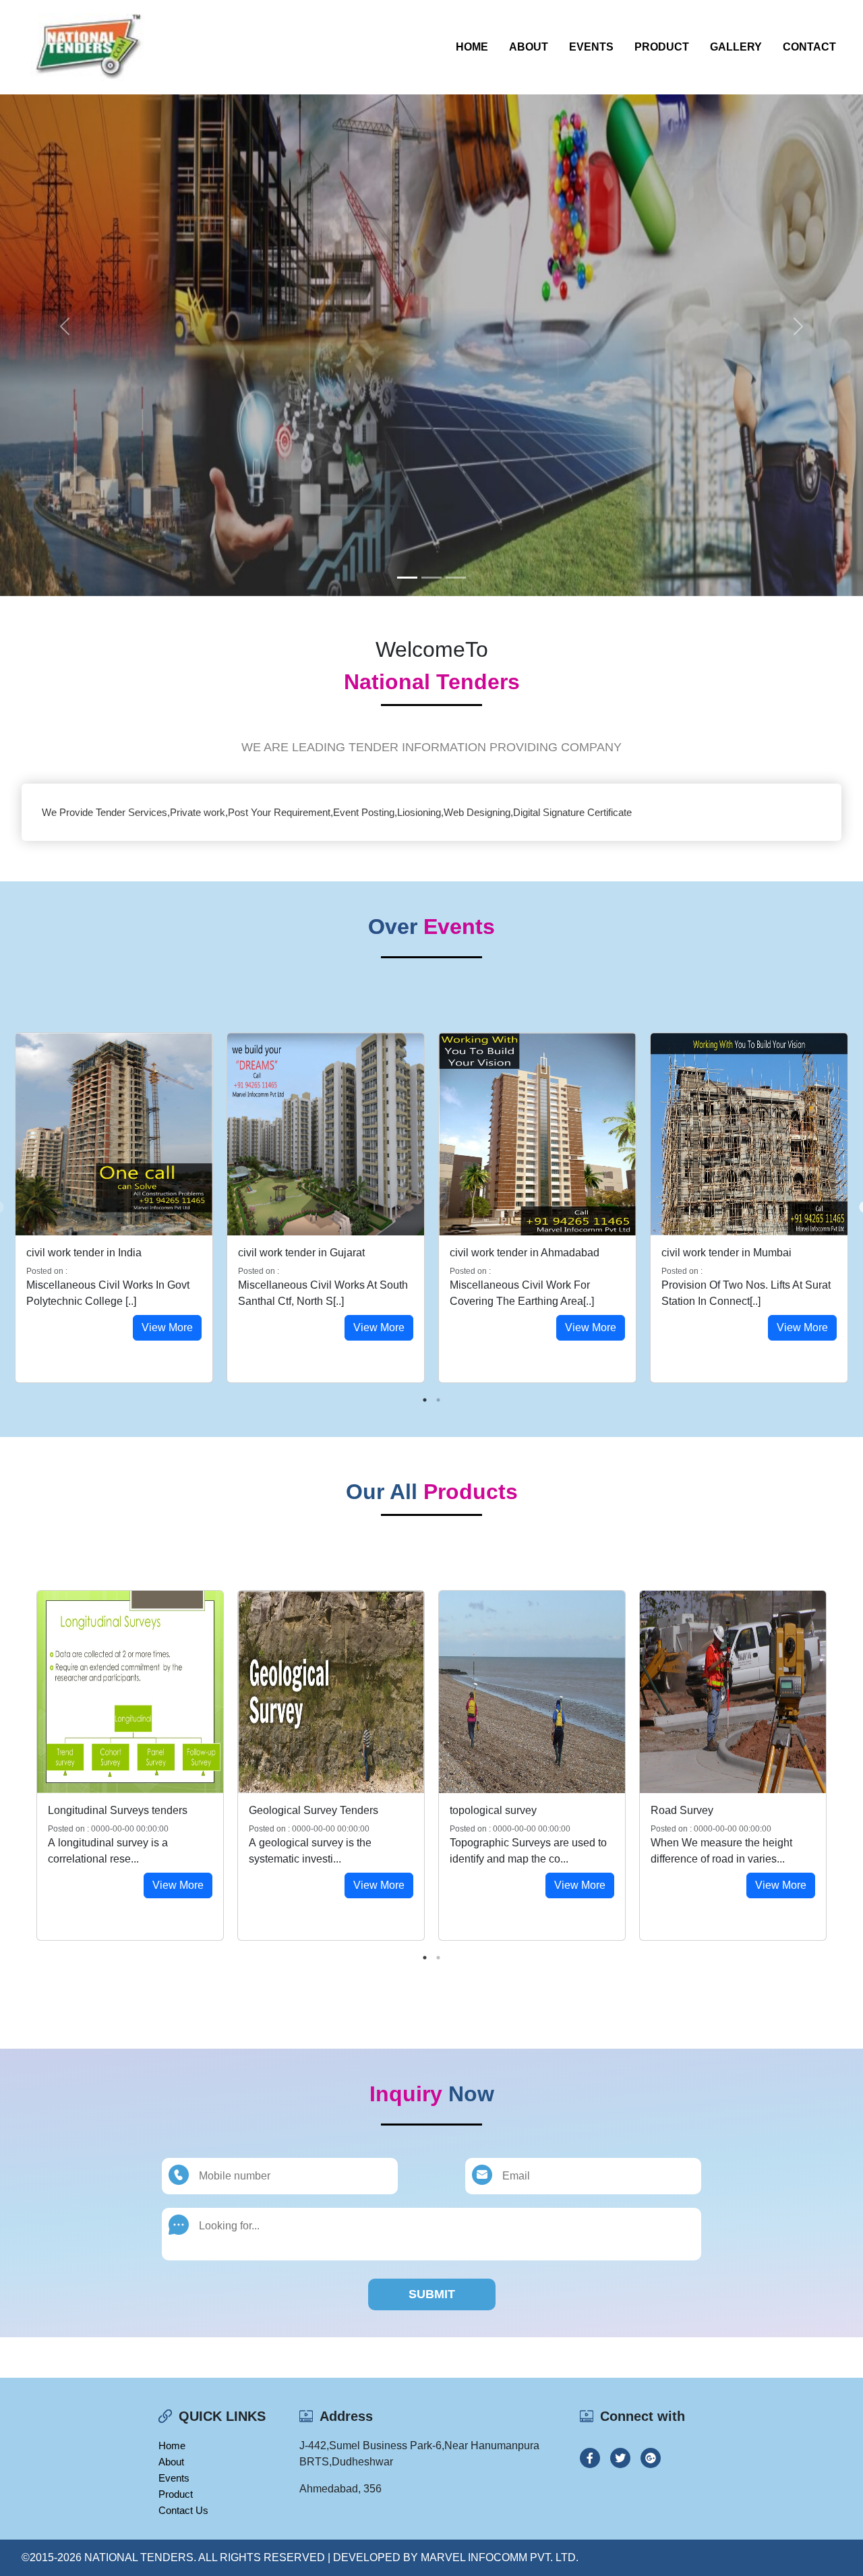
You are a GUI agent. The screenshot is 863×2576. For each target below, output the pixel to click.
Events (591, 47)
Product (662, 47)
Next (843, 1765)
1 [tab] (425, 1400)
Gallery (736, 47)
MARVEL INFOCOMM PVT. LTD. (500, 2557)
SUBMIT (432, 2294)
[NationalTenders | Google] (651, 2458)
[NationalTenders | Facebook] (590, 2458)
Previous (20, 1765)
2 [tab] (438, 1400)
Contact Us (183, 2510)
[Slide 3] (456, 578)
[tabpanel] (114, 1208)
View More (167, 1327)
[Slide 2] (431, 578)
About (529, 47)
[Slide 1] (407, 578)
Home (472, 47)
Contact (809, 47)
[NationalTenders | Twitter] (620, 2458)
